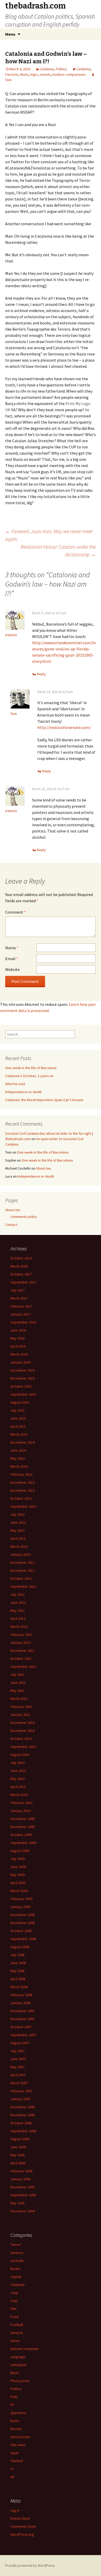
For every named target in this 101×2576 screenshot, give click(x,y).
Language (18, 2357)
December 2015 (23, 1370)
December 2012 (23, 1562)
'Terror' (16, 2245)
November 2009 (23, 1827)
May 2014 (17, 1458)
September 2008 (23, 1939)
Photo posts (20, 2381)
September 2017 (23, 1282)
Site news (18, 2445)
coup (14, 2293)
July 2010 (17, 1763)
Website (12, 969)
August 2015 (20, 1402)
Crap (14, 2301)
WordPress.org (22, 2534)
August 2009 (20, 1851)
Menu (10, 34)
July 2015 (17, 1410)
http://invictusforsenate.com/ (64, 727)
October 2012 (21, 1578)
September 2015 (23, 1394)
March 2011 (19, 1699)
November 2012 (23, 1570)
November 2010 (23, 1731)
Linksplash (18, 2365)
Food (14, 2317)
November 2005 (23, 2187)
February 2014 (21, 1474)
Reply (41, 674)
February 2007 (21, 2091)
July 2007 (17, 2051)
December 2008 (23, 1915)
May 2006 (17, 2155)
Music (15, 2373)
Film (13, 2309)
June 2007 (18, 2059)
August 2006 (20, 2139)
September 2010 (23, 1747)
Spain (15, 2453)
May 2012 (17, 1610)
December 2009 (23, 1819)
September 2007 (23, 2035)
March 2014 (19, 1466)
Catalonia (47, 69)
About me (44, 1168)
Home (15, 2341)
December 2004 (23, 2211)
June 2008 (18, 1963)
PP (12, 2405)
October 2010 (21, 1739)
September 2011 (23, 1667)
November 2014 (23, 1442)
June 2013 (18, 1522)
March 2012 (19, 1626)
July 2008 (17, 1955)
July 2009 (17, 1859)
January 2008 (20, 2003)
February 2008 (21, 1995)
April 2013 (18, 1538)
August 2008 (20, 1947)
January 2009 (20, 1907)
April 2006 (18, 2163)
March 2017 (19, 1298)
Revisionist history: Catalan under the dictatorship (58, 551)
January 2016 (20, 1362)
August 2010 (20, 1755)
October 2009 (21, 1835)
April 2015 (18, 1426)
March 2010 (19, 1795)
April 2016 (18, 1346)
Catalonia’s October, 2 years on (29, 1076)
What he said (15, 1084)
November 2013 (23, 1490)
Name (12, 948)
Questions (18, 2413)
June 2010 (18, 1771)
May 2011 (17, 1691)
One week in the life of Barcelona (31, 1068)
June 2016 (18, 1330)
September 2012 (23, 1586)
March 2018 (19, 1266)
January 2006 (20, 2179)
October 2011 (21, 1659)
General (16, 2333)
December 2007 (23, 2011)
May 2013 (17, 1530)
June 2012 (18, 1602)
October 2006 (21, 2123)
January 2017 (20, 1314)
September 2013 (23, 1506)
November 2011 (23, 1651)
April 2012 (18, 1618)
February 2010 (21, 1803)
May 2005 (17, 2203)
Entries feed (20, 2518)
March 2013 (19, 1546)
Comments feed (23, 2526)
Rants (15, 2421)
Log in (15, 2510)
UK (12, 2477)
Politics (61, 69)
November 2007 (23, 2019)
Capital (16, 2277)
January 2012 (20, 1643)
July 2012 (17, 1594)
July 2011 (17, 1675)
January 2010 (20, 1811)
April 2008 (18, 1979)
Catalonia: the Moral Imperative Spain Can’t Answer (44, 1100)
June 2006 (18, 2147)
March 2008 (19, 1987)
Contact (11, 1225)
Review (16, 2429)
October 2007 (21, 2027)
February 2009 (21, 1899)
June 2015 (18, 1418)
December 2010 (23, 1723)
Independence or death (23, 1092)
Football (17, 2325)
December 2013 (23, 1482)
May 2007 (17, 2067)
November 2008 (23, 1923)
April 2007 (18, 2075)
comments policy (24, 1217)
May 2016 (17, 1338)
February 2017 (21, 1306)
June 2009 (18, 1867)
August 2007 (20, 2043)
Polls (14, 2397)
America (17, 2253)
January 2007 (20, 2099)
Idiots (24, 74)
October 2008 (21, 1931)
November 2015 (23, 1378)
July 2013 (17, 1514)
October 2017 (21, 1274)
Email (12, 959)
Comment (16, 912)
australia (17, 2261)
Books (15, 2269)
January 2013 (20, 1554)
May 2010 (17, 1779)
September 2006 (23, 2131)
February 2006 (21, 2171)
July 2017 (17, 1290)
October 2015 (21, 1386)
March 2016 (19, 1354)
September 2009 (23, 1843)
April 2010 (18, 1787)
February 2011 (21, 1707)
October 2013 (21, 1498)
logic (34, 74)
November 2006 (23, 2115)
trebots (11, 635)
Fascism (12, 74)
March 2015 (19, 1434)
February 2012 (21, 1635)
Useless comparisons (69, 74)
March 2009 (19, 1891)
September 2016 (23, 1322)
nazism (45, 74)
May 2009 (17, 1875)
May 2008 (17, 1971)
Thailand (17, 2461)
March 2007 (19, 2083)
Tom (14, 714)
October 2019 (21, 1258)
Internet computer (25, 2349)
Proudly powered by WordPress (30, 2565)
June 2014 (18, 1450)
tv (12, 2469)
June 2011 (18, 1683)
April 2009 (18, 1883)
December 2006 (23, 2107)
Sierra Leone (20, 2437)
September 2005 (23, 2195)
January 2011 (20, 1715)
